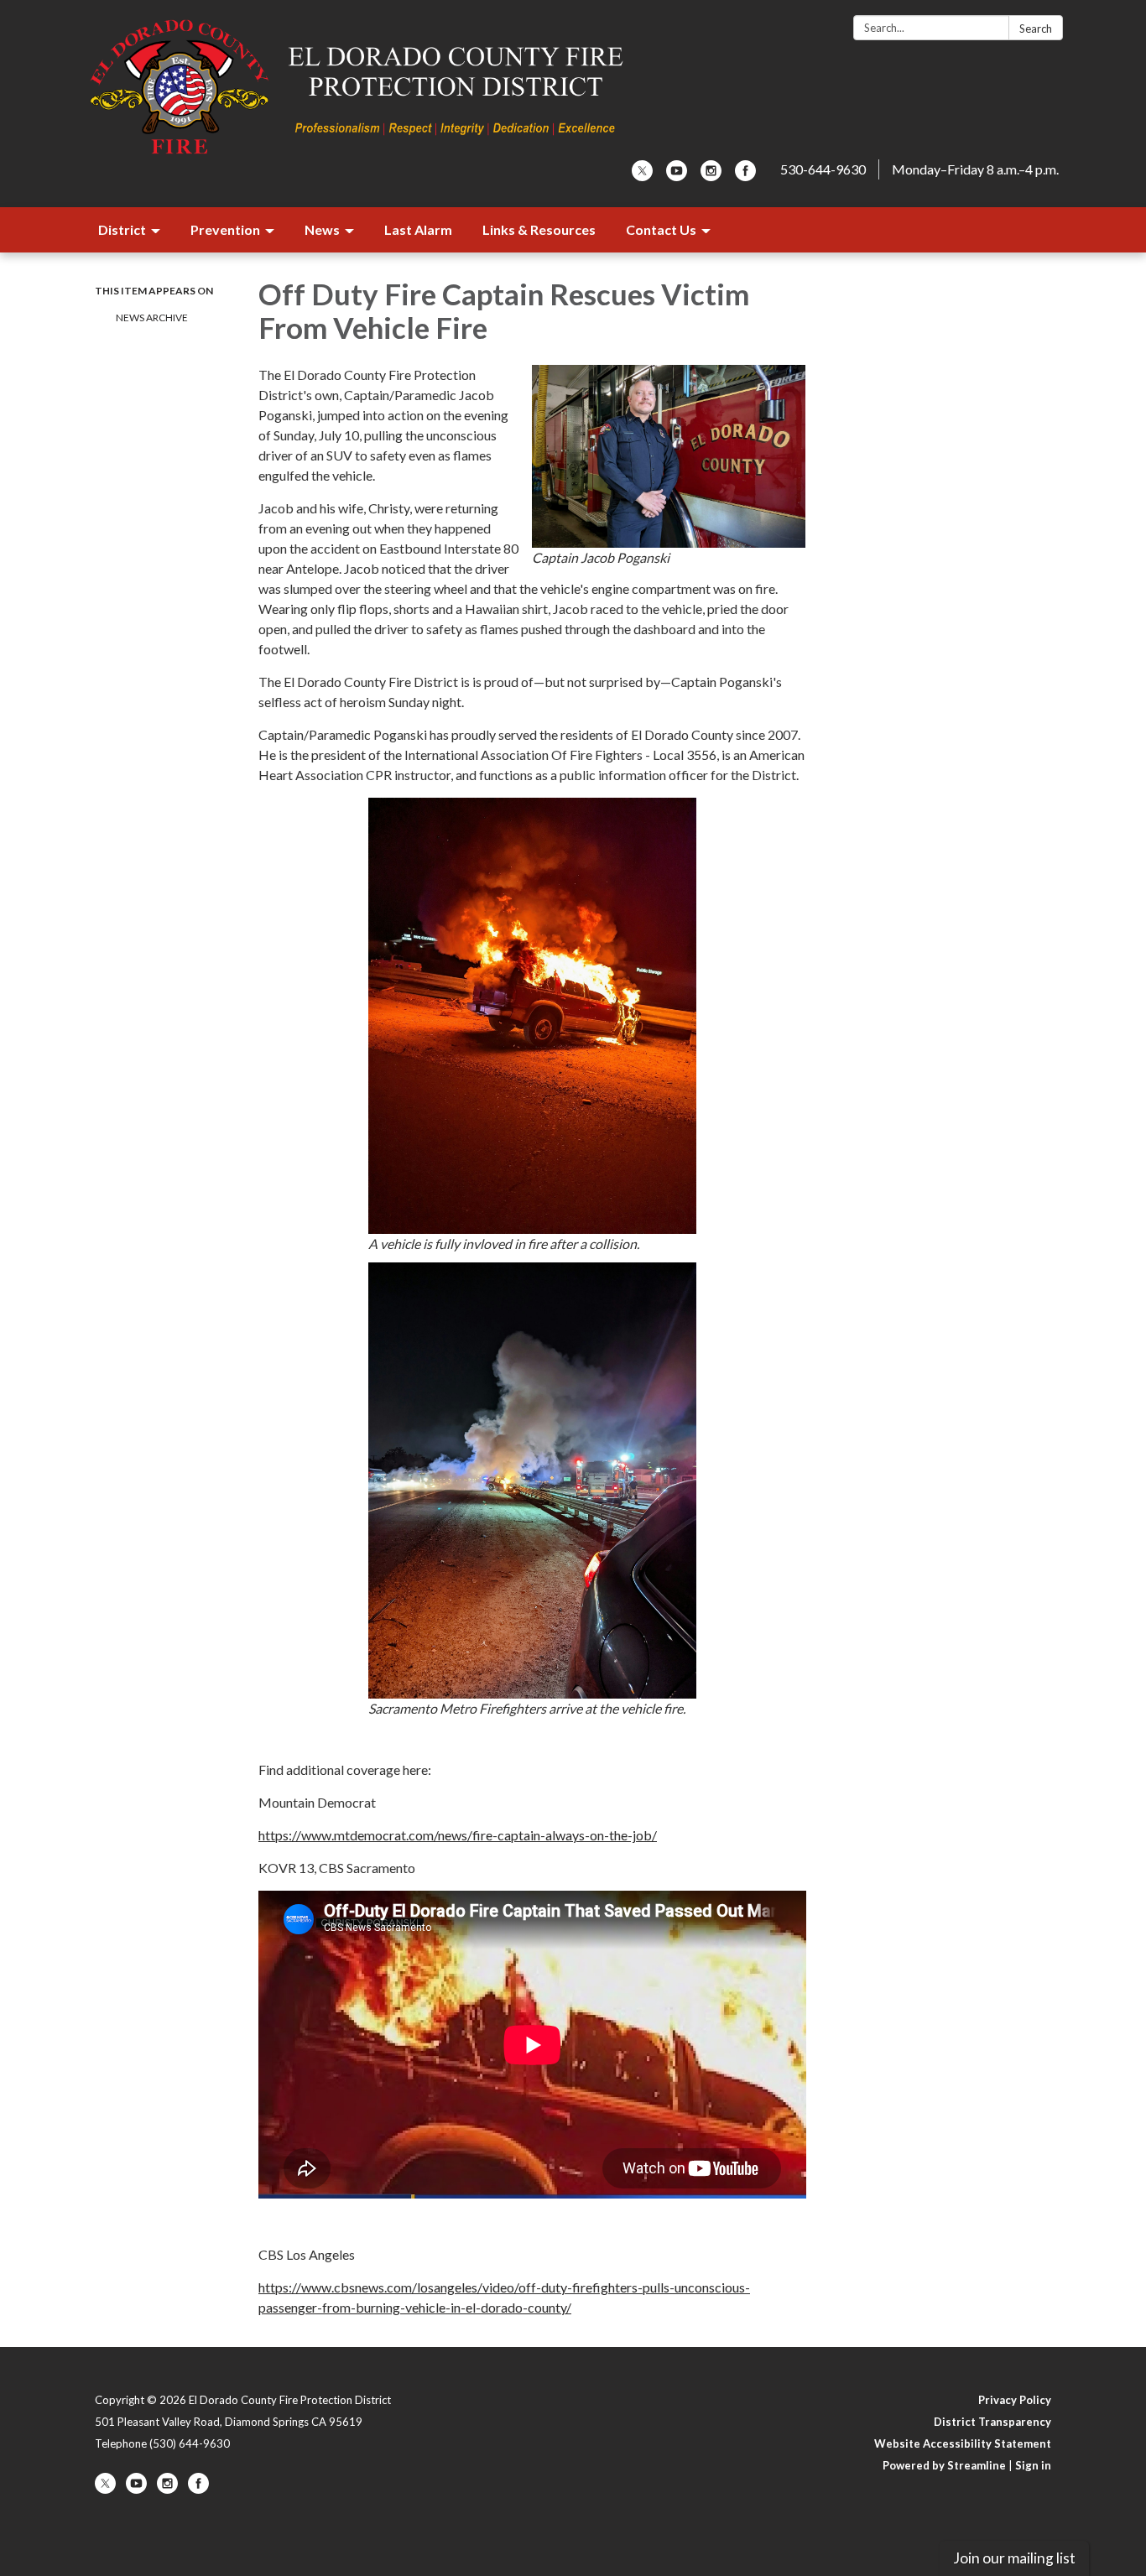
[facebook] (745, 176)
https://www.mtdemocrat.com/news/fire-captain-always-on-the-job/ (458, 1835)
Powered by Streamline (944, 2465)
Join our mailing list (1014, 2558)
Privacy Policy (1015, 2400)
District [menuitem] (122, 229)
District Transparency (992, 2422)
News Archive (152, 317)
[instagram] (711, 176)
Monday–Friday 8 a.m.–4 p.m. (975, 169)
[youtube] (677, 176)
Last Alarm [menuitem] (418, 229)
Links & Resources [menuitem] (539, 229)
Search (1036, 29)
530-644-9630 (823, 169)
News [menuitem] (322, 229)
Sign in (1033, 2465)
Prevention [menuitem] (225, 229)
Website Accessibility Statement (963, 2443)
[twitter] (642, 176)
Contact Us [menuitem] (661, 229)
